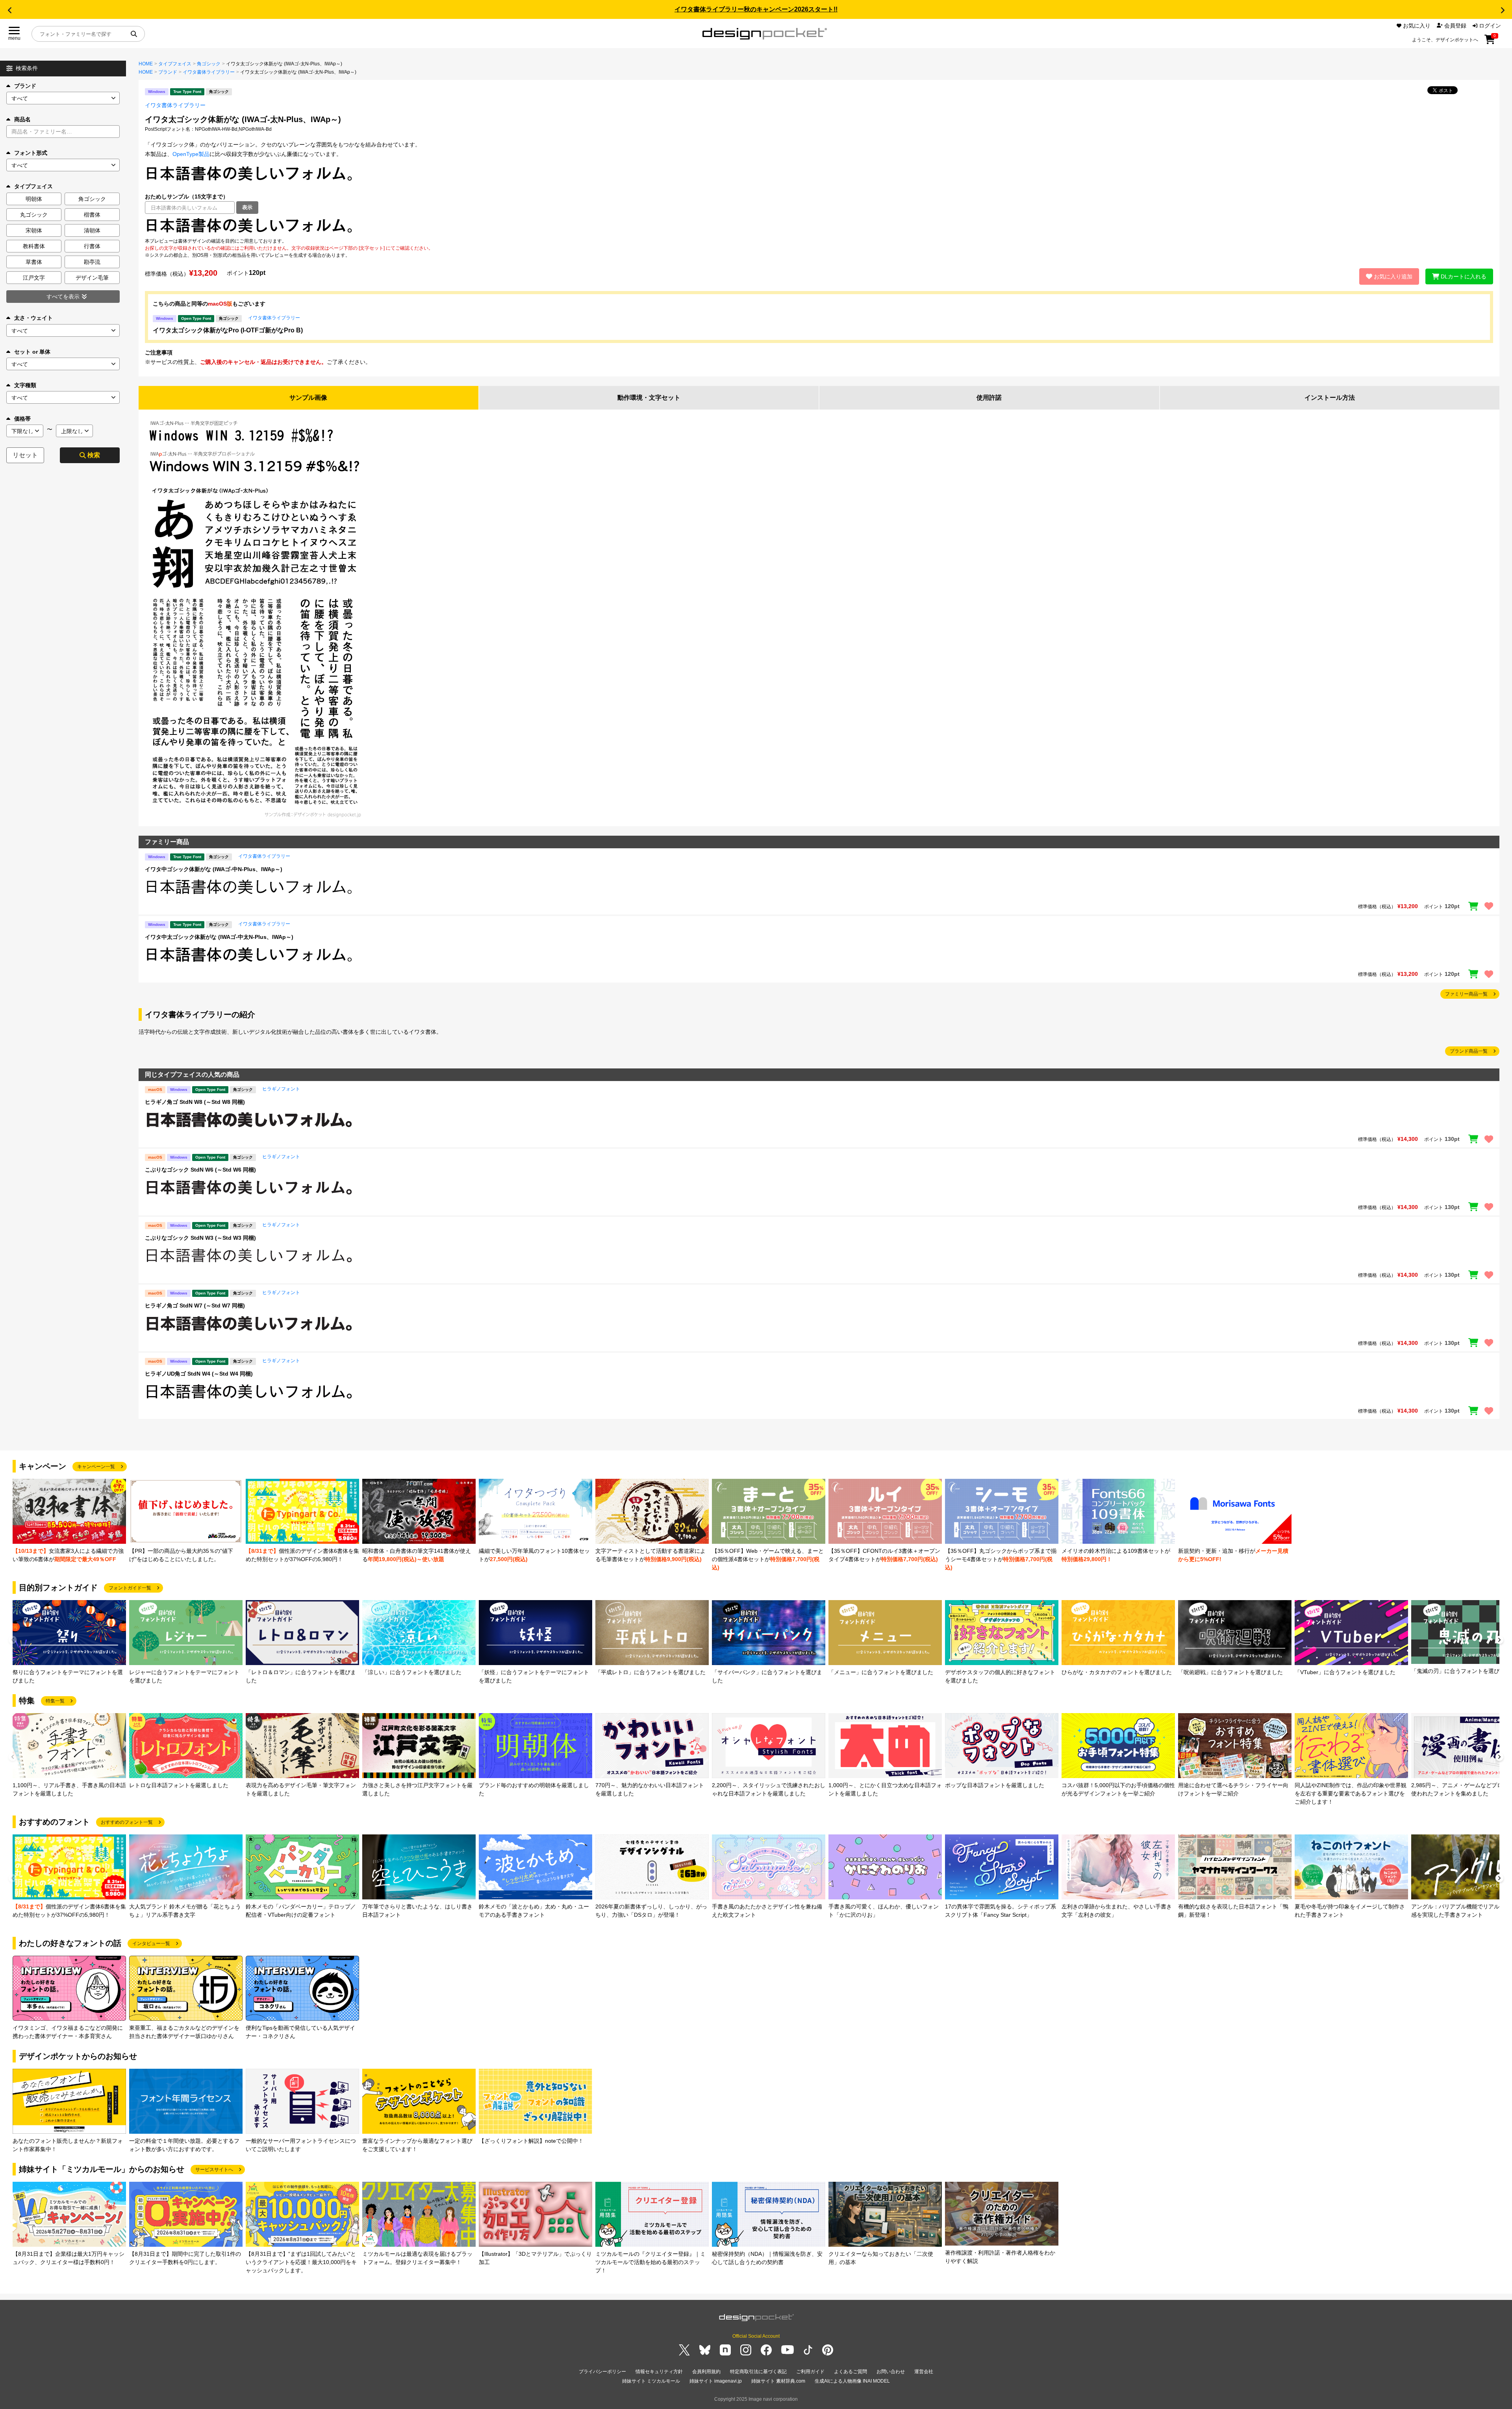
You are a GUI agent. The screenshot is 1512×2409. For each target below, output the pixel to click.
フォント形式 (31, 153)
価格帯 (22, 419)
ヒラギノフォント (281, 1089)
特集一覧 (55, 1701)
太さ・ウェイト (33, 318)
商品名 (22, 119)
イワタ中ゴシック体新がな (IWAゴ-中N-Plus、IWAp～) (214, 869)
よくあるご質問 (850, 2372)
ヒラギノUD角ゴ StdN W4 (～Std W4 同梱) (199, 1374)
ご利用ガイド (810, 2372)
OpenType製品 (191, 154)
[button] (9, 10)
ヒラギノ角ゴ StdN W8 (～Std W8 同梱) (195, 1102)
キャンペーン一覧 (96, 1467)
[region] (819, 226)
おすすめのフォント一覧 (127, 1822)
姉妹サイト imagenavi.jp (716, 2381)
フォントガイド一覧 (130, 1588)
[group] (69, 1521)
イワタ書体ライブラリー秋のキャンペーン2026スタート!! (756, 9)
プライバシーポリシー (602, 2372)
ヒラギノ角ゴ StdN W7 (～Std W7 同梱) (195, 1306)
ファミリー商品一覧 (1466, 994)
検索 (94, 455)
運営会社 (924, 2372)
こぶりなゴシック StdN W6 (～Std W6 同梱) (200, 1170)
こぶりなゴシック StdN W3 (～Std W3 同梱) (200, 1238)
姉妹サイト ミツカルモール (651, 2381)
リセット (25, 455)
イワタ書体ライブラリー (209, 72)
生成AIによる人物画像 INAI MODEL (852, 2381)
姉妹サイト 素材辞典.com (778, 2381)
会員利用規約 (706, 2372)
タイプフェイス (175, 64)
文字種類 (25, 385)
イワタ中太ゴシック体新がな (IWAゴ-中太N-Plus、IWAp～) (219, 937)
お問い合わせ (891, 2372)
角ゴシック (209, 64)
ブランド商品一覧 (1469, 1051)
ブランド (25, 86)
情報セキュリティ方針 (659, 2372)
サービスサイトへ (214, 2170)
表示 (247, 207)
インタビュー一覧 (151, 1944)
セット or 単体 (32, 352)
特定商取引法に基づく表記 (758, 2372)
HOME (146, 64)
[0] (1490, 42)
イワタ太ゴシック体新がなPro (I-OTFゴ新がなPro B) (228, 330)
